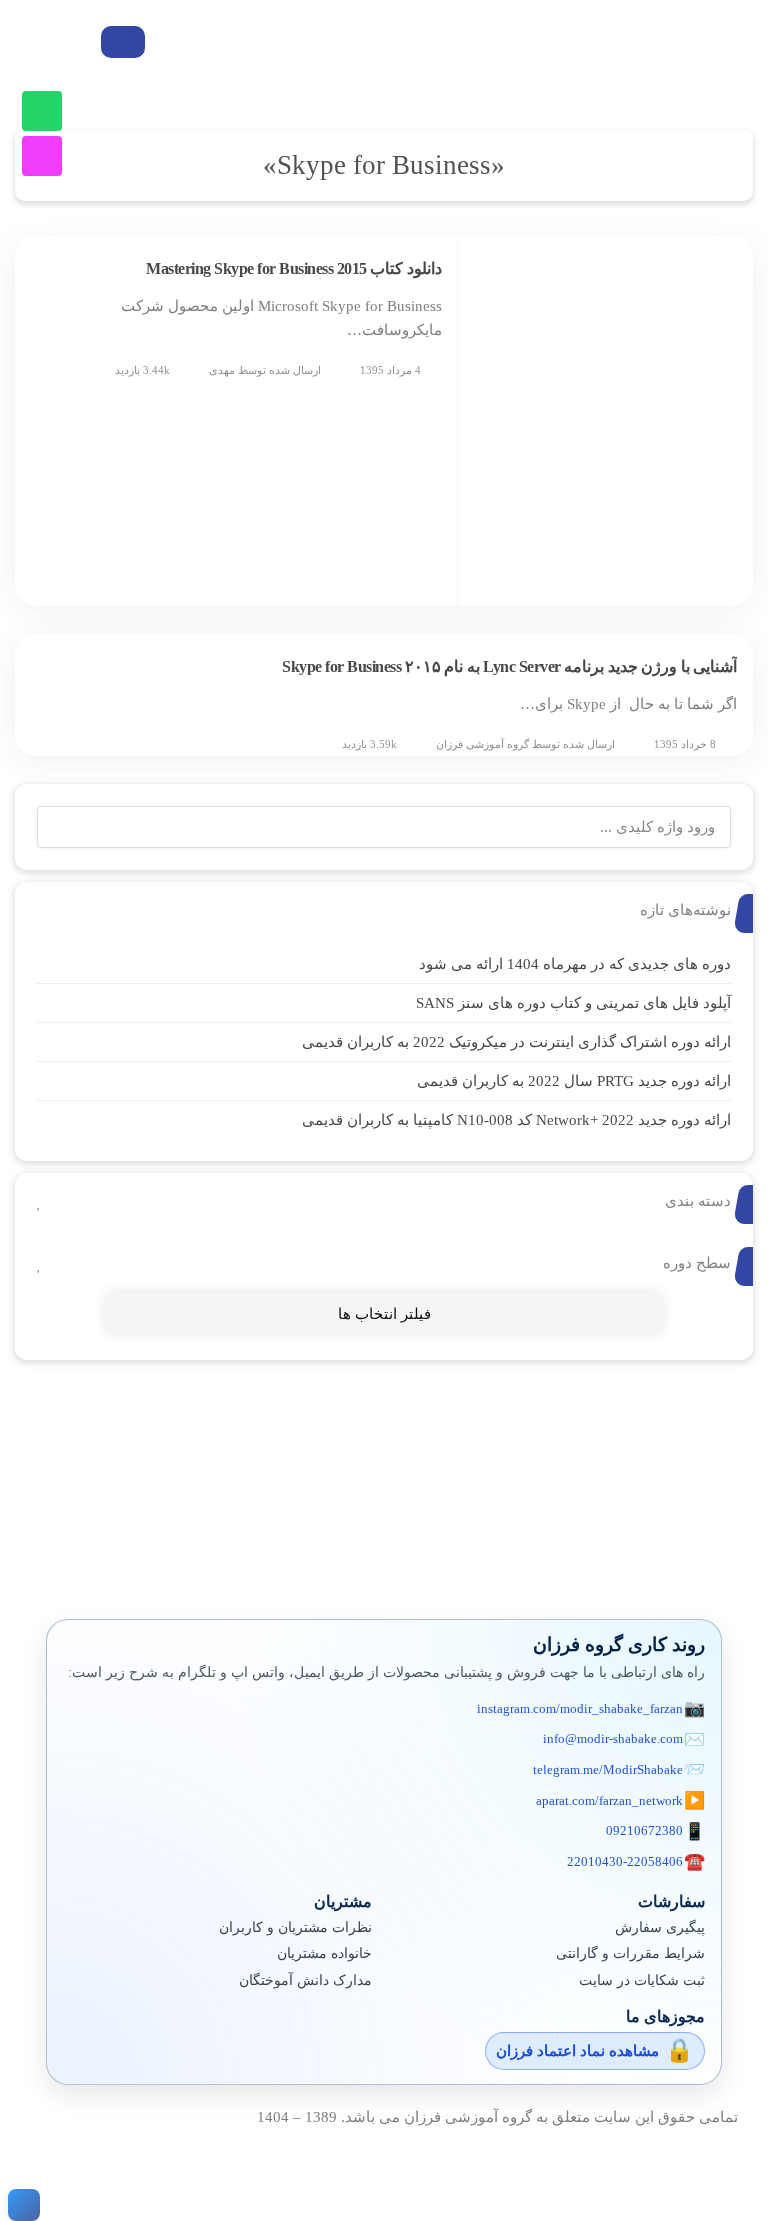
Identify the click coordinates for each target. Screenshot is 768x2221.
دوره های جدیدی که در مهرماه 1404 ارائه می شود (575, 964)
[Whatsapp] (42, 111)
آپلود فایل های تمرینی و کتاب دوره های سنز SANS (573, 1003)
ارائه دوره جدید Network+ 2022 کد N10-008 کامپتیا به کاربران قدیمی (516, 1120)
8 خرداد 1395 (685, 744)
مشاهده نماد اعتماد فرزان (577, 2051)
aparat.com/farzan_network (609, 1800)
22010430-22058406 (625, 1861)
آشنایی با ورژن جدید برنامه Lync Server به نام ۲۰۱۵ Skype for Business (509, 666)
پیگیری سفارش (660, 1927)
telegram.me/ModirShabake (608, 1769)
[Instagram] (42, 156)
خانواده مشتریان (324, 1953)
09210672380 (644, 1830)
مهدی (222, 370)
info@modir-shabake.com (613, 1738)
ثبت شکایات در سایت (642, 1980)
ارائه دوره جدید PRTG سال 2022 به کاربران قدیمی (574, 1081)
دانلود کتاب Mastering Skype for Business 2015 (294, 268)
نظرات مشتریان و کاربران (295, 1927)
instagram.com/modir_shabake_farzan (580, 1708)
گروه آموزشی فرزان (482, 744)
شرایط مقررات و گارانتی (630, 1953)
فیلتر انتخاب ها (384, 1314)
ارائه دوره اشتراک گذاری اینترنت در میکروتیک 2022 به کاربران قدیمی (516, 1042)
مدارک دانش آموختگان (305, 1980)
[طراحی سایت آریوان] (20, 2205)
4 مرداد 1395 (390, 370)
